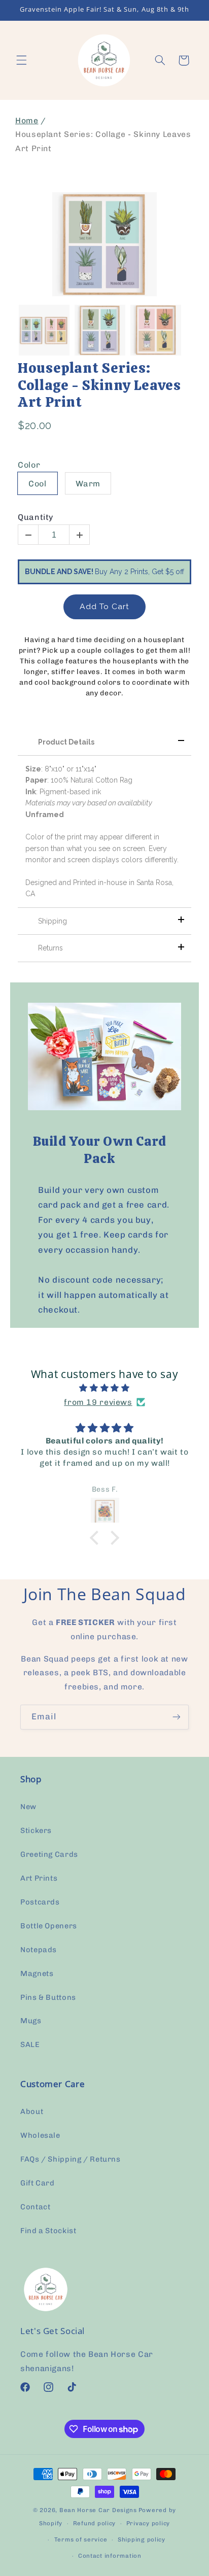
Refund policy (95, 2523)
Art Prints (39, 1878)
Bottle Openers (49, 1926)
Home (27, 120)
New (28, 1807)
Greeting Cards (49, 1854)
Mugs (31, 2021)
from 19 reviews (98, 1402)
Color (29, 465)
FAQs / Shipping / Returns (71, 2159)
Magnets (37, 1973)
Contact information (110, 2556)
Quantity (36, 517)
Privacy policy (148, 2523)
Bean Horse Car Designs (98, 2510)
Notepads (39, 1950)
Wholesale (40, 2135)
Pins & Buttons (48, 1997)
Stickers (36, 1830)
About (32, 2111)
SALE (30, 2044)
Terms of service (81, 2539)
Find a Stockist (48, 2231)
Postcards (40, 1902)
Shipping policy (142, 2539)
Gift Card (38, 2183)
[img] (105, 1388)
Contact (35, 2207)
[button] (21, 60)
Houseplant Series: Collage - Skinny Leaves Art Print (99, 385)
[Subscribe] (177, 1717)
